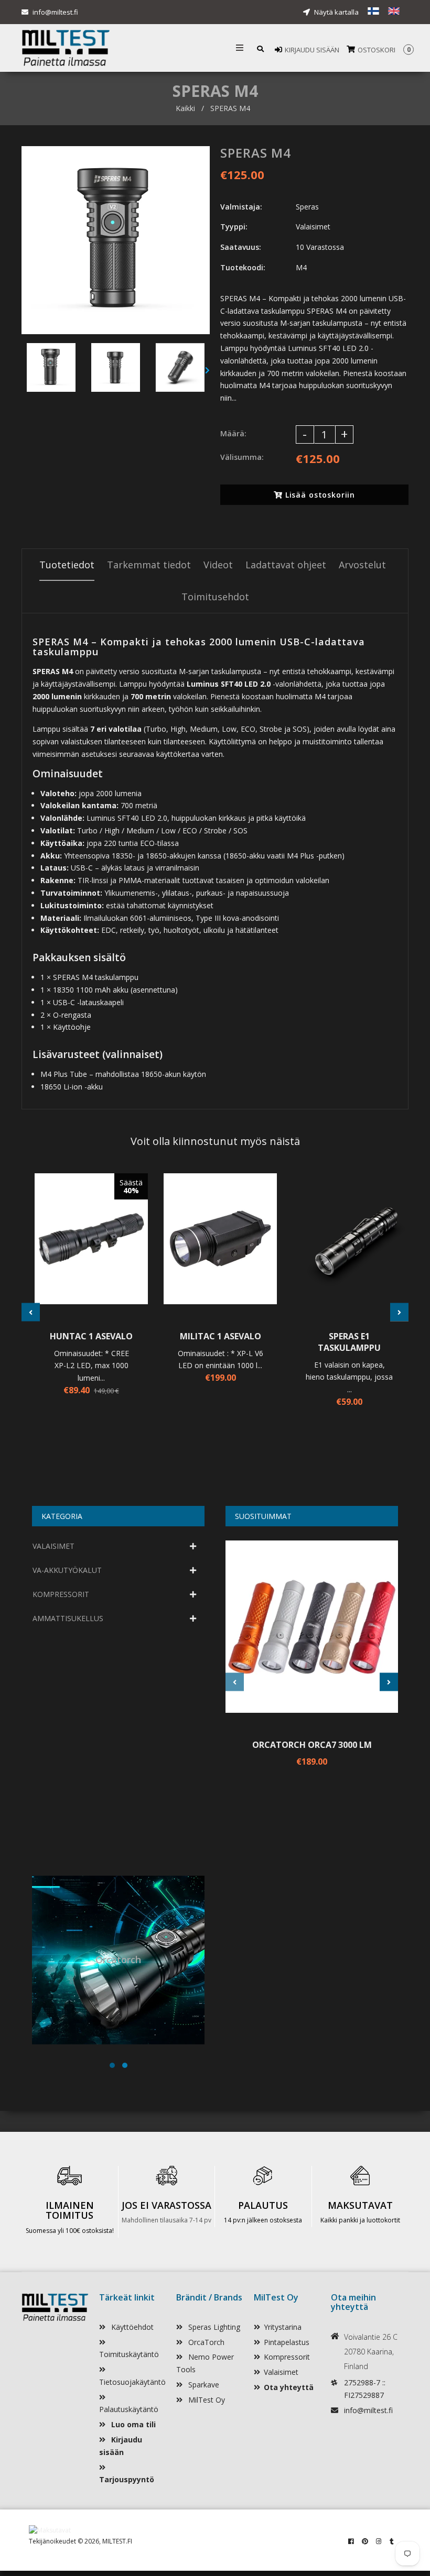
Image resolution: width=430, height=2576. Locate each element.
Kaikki (185, 108)
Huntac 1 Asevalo (91, 1336)
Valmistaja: (241, 207)
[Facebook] (351, 2541)
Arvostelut (362, 565)
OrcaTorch (205, 2342)
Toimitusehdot (215, 597)
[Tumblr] (392, 2541)
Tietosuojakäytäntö (132, 2382)
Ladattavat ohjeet (286, 565)
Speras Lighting (213, 2327)
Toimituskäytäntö (129, 2354)
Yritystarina (283, 2327)
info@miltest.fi (55, 12)
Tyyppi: (234, 227)
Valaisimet (281, 2372)
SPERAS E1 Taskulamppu (349, 1342)
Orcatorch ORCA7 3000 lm (312, 1745)
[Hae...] (260, 48)
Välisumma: (242, 457)
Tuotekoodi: (243, 267)
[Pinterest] (365, 2541)
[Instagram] (379, 2541)
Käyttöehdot (131, 2327)
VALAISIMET (53, 1546)
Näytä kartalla (336, 12)
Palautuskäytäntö (129, 2409)
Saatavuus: (241, 247)
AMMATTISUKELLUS (68, 1618)
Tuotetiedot (67, 565)
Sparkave (203, 2385)
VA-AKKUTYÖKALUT (67, 1570)
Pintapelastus (287, 2342)
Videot (218, 565)
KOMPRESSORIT (61, 1594)
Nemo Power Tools (205, 2363)
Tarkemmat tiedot (149, 565)
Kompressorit (287, 2357)
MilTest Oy (206, 2400)
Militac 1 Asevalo (221, 1336)
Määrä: (233, 433)
